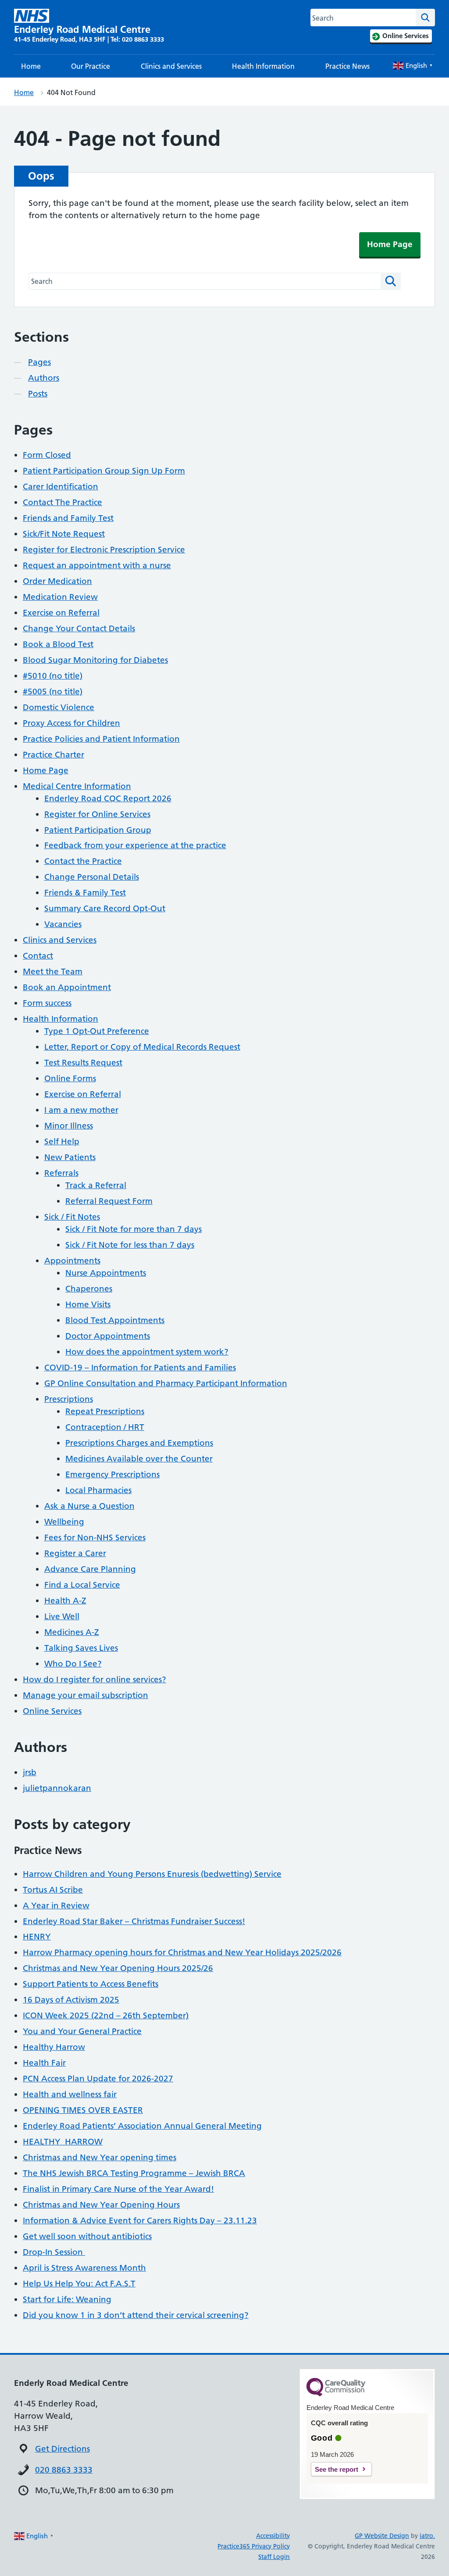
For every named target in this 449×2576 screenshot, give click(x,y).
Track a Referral (96, 1185)
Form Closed (47, 455)
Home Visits (88, 1304)
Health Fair (44, 2063)
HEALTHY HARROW (63, 2142)
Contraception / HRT (105, 1427)
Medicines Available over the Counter (139, 1459)
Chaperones (89, 1289)
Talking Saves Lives (81, 1648)
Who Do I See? (73, 1664)
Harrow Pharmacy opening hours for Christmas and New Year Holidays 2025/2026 (182, 1952)
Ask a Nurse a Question (89, 1506)
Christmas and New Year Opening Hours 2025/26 (118, 1968)
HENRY (37, 1937)
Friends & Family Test (85, 893)
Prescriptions (69, 1399)
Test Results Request (83, 1063)
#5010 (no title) (53, 676)
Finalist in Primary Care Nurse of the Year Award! (118, 2189)
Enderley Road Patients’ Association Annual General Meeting (142, 2126)
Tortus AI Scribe (53, 1890)
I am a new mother (81, 1110)
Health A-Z (65, 1601)
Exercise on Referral (61, 613)
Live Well (62, 1616)
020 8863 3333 (64, 2470)
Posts (38, 394)
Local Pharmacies (98, 1490)
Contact (38, 956)
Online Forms (70, 1078)
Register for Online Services (97, 814)
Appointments (72, 1261)
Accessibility (273, 2536)
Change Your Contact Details (79, 628)
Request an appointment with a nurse (97, 565)
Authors (44, 378)
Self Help (62, 1141)
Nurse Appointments (106, 1273)
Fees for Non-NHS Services (95, 1537)
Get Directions (62, 2449)
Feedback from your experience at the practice (135, 845)
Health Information (263, 66)
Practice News (347, 66)
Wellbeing (64, 1522)
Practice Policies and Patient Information (101, 739)
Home (31, 66)
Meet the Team (53, 971)
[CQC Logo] (336, 2394)
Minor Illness (69, 1126)
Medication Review (60, 597)
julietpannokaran (57, 1788)
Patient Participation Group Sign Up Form (104, 471)
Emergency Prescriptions (112, 1474)
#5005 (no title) (53, 692)
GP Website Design (382, 2536)
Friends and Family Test (68, 518)
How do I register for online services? (94, 1679)
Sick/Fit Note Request (64, 534)
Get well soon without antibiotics (87, 2236)
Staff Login (274, 2557)
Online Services (52, 1711)
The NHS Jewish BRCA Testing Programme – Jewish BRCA (134, 2173)
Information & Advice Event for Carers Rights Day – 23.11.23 (140, 2220)
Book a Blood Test (58, 644)
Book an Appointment (67, 987)
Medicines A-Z (72, 1632)
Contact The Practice (62, 502)
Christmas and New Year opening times (100, 2157)
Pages (39, 362)
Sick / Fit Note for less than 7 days (130, 1245)
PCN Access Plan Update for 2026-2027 (98, 2079)
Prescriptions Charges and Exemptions (139, 1443)
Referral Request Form (109, 1201)
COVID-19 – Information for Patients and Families (140, 1368)
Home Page (390, 244)
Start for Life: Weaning (67, 2299)
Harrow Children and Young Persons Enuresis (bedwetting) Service (152, 1874)
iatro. (427, 2536)
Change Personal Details (92, 877)
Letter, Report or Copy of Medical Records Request (142, 1047)
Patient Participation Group (98, 830)
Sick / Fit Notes (72, 1217)
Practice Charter (53, 755)
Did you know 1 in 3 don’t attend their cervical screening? (136, 2315)
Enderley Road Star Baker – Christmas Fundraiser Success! (134, 1921)
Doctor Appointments (108, 1336)
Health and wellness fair (70, 2094)
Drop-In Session (54, 2252)
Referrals (61, 1173)
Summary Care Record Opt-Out (105, 908)
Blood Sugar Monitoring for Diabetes (95, 660)
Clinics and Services (171, 66)
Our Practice (91, 66)
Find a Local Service (82, 1585)
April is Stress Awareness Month (84, 2268)
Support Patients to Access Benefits (91, 1984)
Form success (47, 1003)
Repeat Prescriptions (105, 1411)
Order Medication (57, 581)
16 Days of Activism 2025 (71, 2000)
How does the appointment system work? (147, 1352)
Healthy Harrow (54, 2047)
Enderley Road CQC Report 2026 (108, 798)
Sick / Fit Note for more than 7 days (134, 1229)
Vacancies (63, 924)
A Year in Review (56, 1905)
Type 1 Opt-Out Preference (97, 1031)
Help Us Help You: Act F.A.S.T (79, 2284)
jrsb (30, 1772)
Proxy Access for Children (71, 723)
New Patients (70, 1157)
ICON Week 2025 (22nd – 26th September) (106, 2015)
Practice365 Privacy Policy (254, 2546)
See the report (337, 2469)
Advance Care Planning (90, 1569)
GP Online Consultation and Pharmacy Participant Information (166, 1383)
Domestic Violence (59, 707)
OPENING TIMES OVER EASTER (83, 2110)
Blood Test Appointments (115, 1320)
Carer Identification (61, 487)
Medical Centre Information (77, 786)
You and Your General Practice (82, 2031)
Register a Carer (75, 1553)
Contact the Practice (83, 861)
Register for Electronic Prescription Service (104, 550)
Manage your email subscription (86, 1695)
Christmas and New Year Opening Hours (101, 2205)
